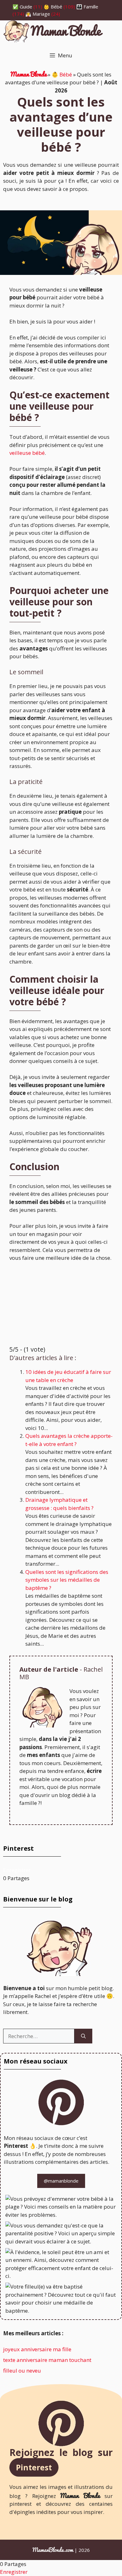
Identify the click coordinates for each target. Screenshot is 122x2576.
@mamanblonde (61, 2181)
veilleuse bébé (27, 453)
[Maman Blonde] (53, 32)
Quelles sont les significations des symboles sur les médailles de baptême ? (67, 1580)
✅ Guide (22, 7)
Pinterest (34, 2467)
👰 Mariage (38, 14)
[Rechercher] (83, 2036)
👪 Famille (87, 7)
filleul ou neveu (22, 2371)
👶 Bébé (53, 7)
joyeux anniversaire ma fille (37, 2349)
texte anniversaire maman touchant (47, 2360)
